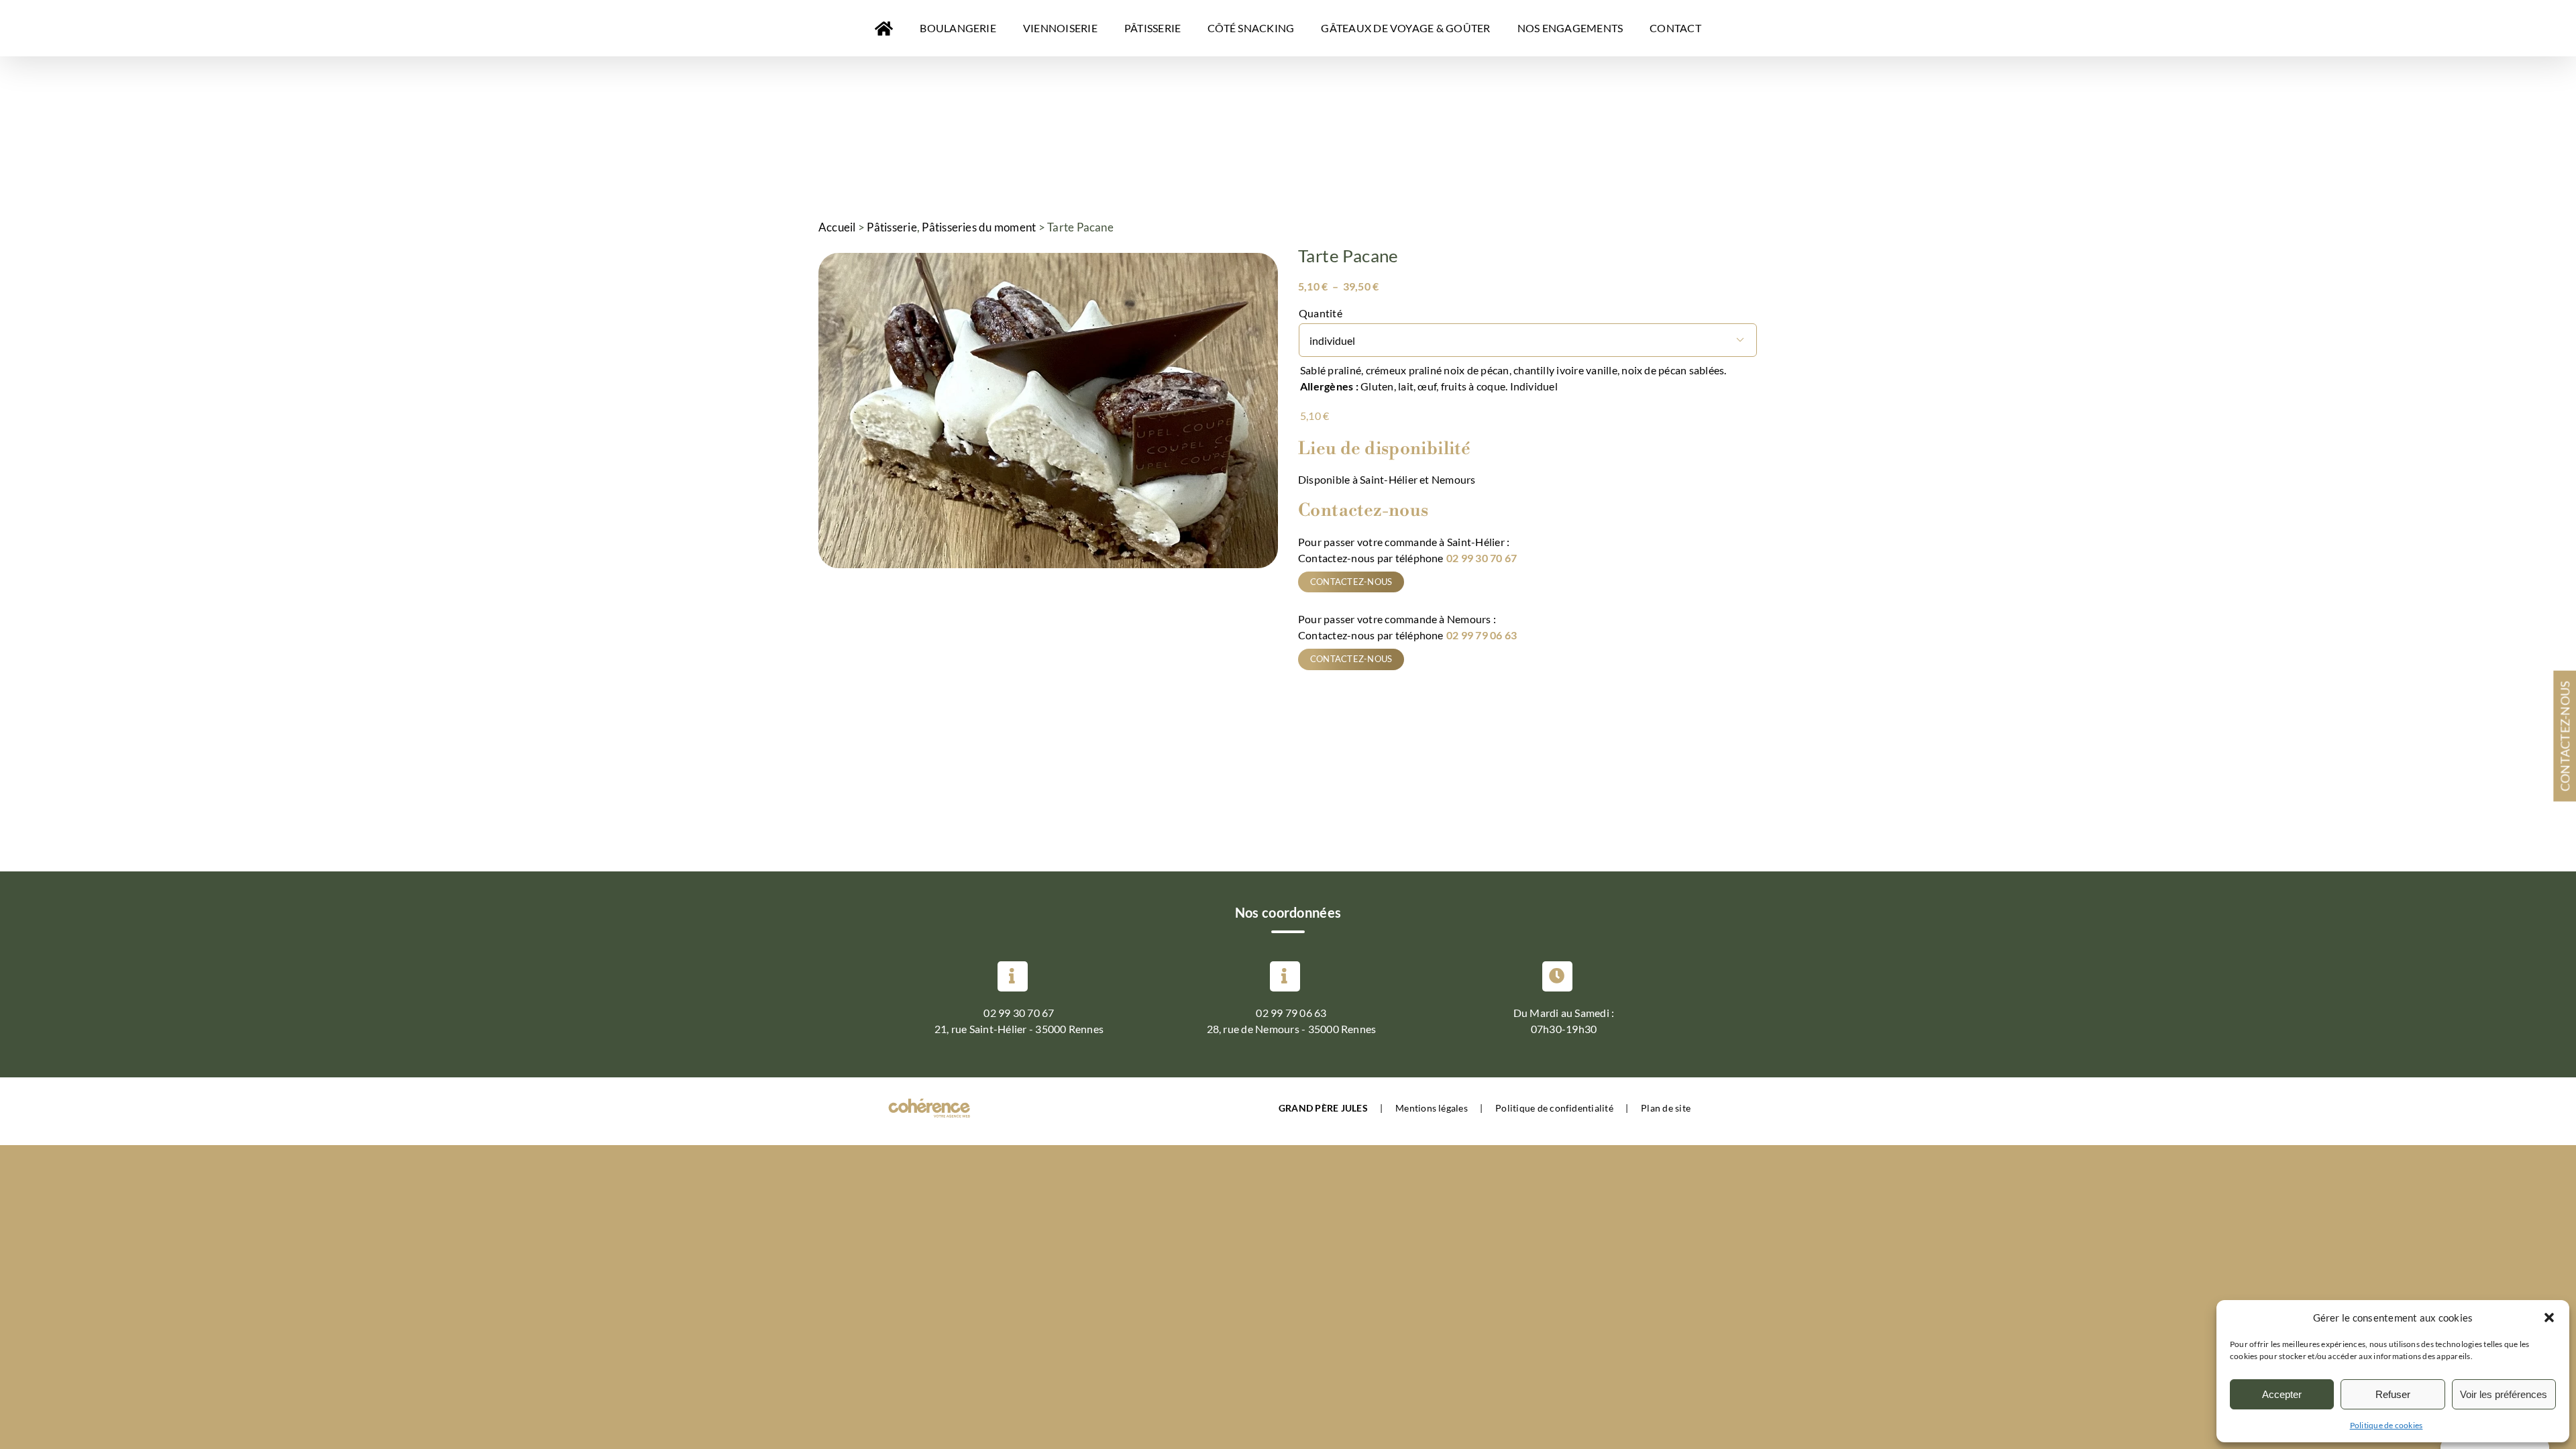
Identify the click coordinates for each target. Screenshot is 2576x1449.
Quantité (1321, 313)
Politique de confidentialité (1554, 1108)
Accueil (837, 227)
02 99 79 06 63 (1482, 635)
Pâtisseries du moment (979, 227)
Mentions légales (1432, 1108)
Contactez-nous (1351, 582)
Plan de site (1666, 1108)
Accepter (2282, 1394)
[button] (2549, 1318)
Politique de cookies (2386, 1425)
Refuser (2393, 1394)
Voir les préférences (2504, 1394)
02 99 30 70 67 (1482, 558)
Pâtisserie (892, 227)
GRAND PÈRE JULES (1323, 1108)
